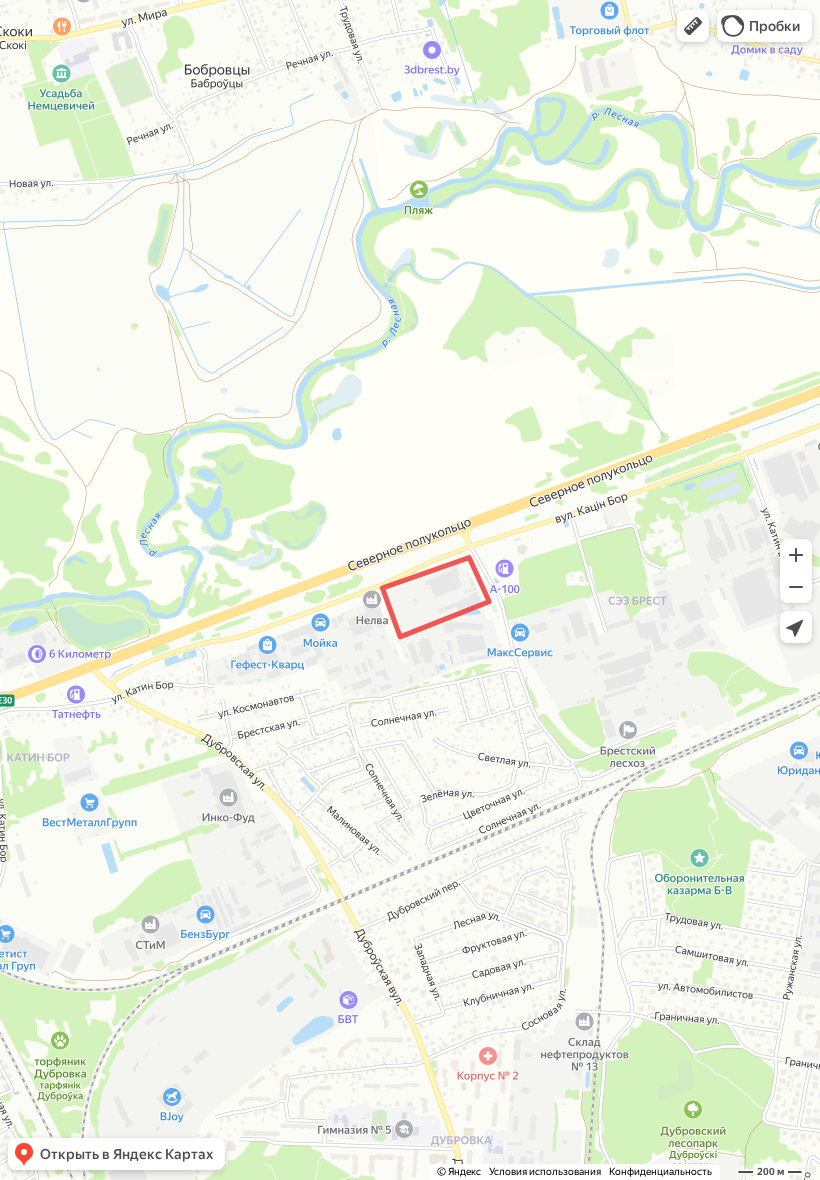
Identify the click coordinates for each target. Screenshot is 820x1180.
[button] (693, 26)
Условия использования (545, 1171)
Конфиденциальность (660, 1171)
